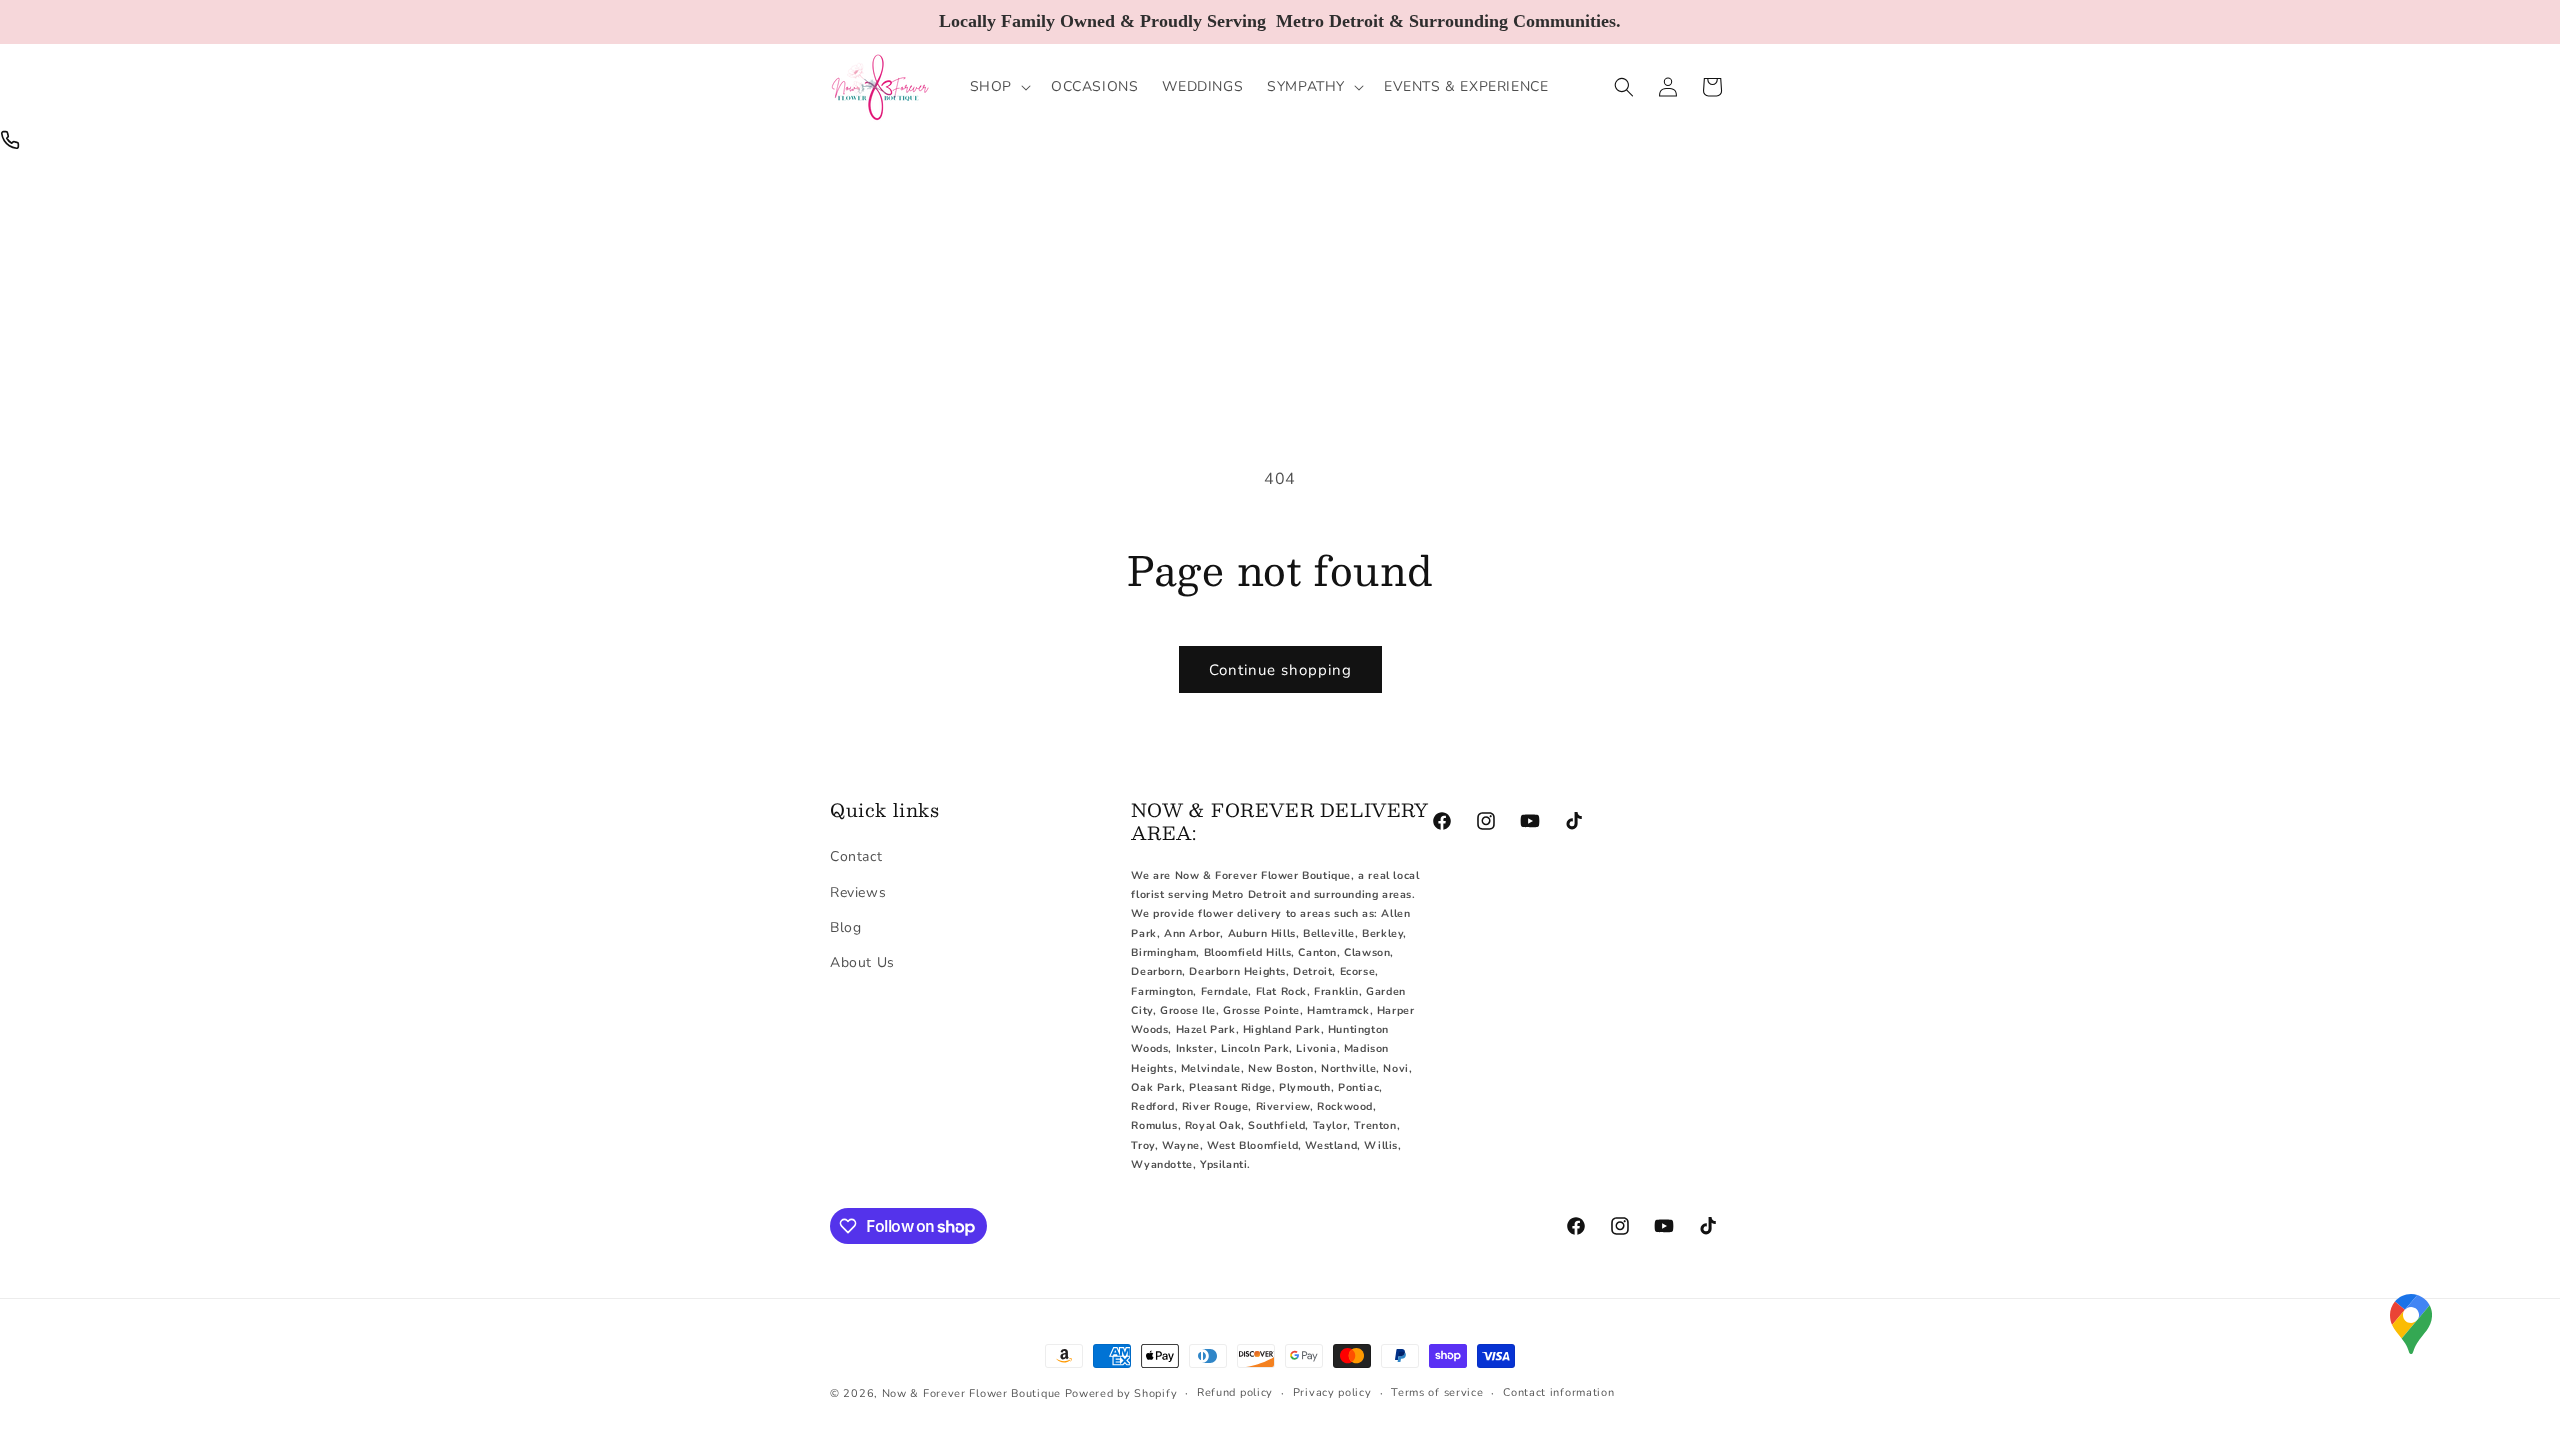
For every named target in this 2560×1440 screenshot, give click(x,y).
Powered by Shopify (1121, 1393)
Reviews (858, 892)
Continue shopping (1280, 670)
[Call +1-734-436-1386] (10, 140)
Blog (845, 927)
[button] (998, 87)
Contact (856, 856)
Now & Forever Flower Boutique (971, 1393)
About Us (862, 962)
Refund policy (1235, 1392)
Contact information (1558, 1392)
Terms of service (1437, 1392)
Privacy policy (1332, 1392)
